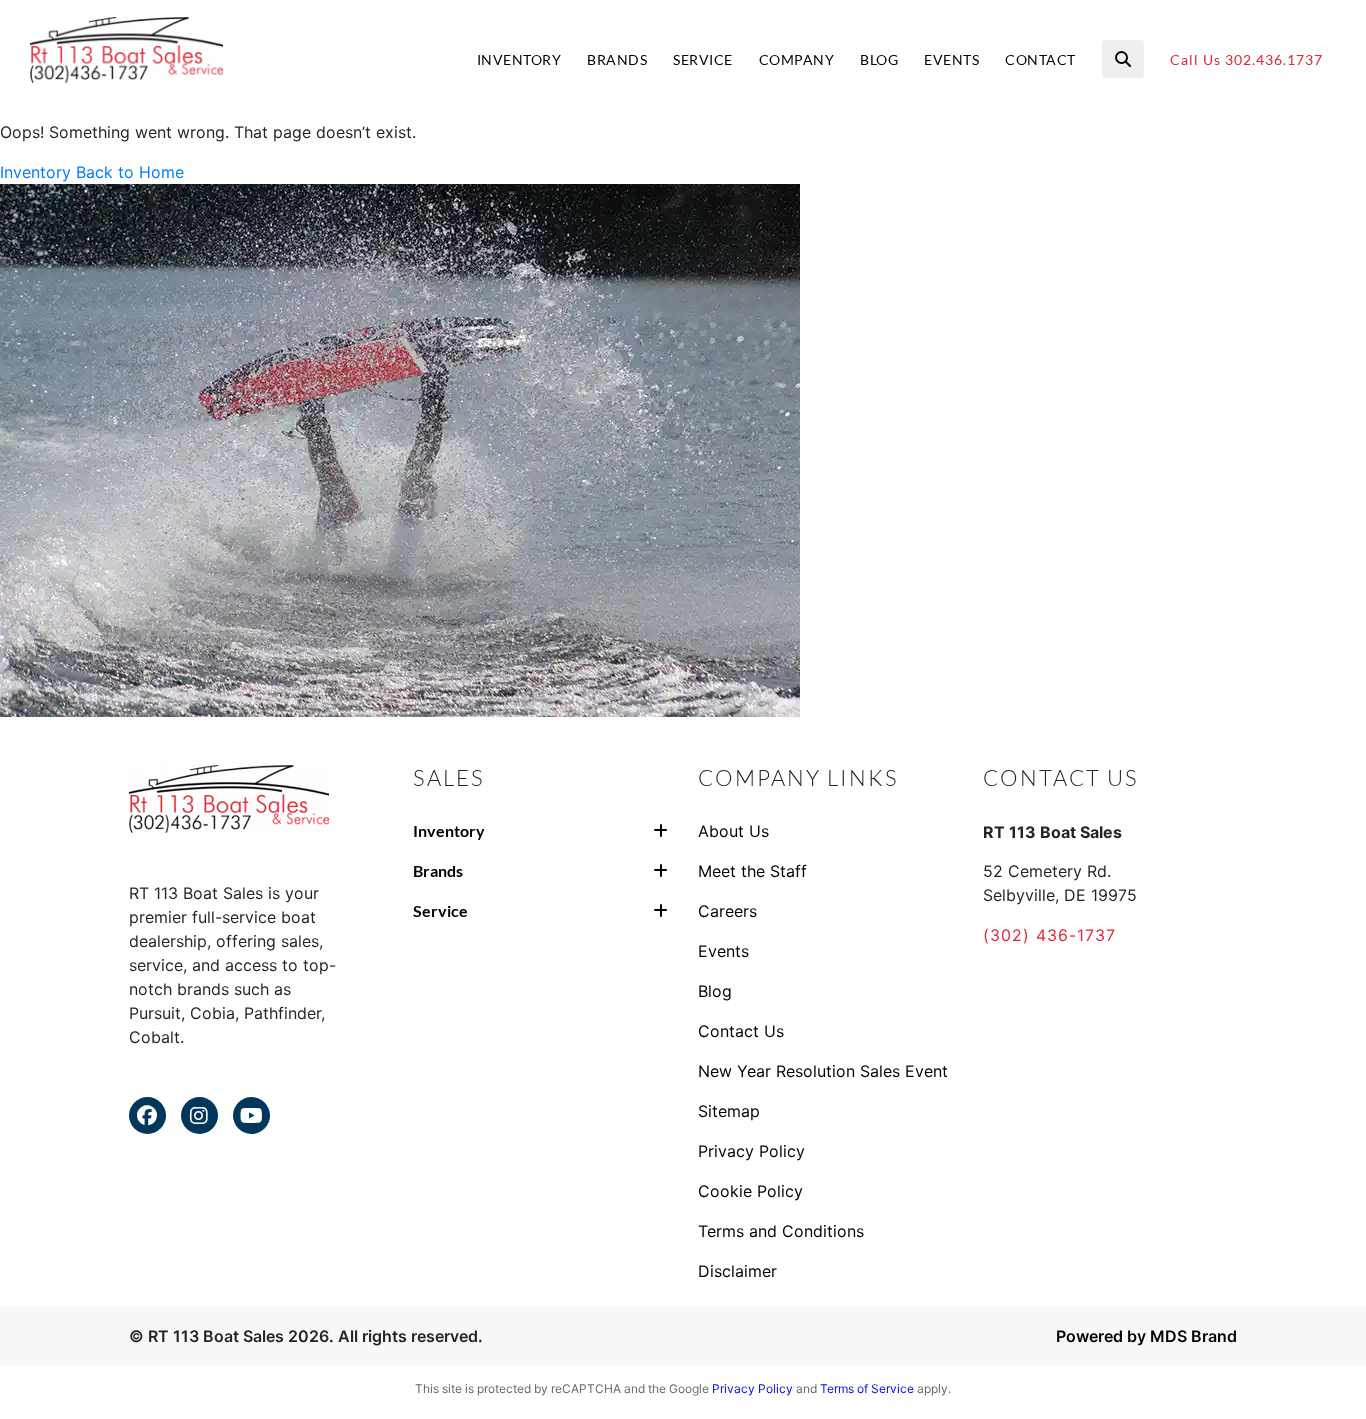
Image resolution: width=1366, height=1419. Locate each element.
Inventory (35, 172)
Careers (727, 911)
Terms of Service (867, 1388)
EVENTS (951, 59)
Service (440, 910)
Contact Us (741, 1031)
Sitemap (729, 1111)
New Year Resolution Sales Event (823, 1071)
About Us (733, 831)
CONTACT (1040, 59)
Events (723, 951)
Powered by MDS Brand (1146, 1336)
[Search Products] (1123, 59)
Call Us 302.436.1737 (1246, 59)
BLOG (879, 59)
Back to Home (130, 172)
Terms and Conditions (781, 1231)
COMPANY (797, 59)
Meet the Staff (752, 871)
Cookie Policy (750, 1191)
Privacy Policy (751, 1151)
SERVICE (703, 59)
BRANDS (617, 59)
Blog (715, 991)
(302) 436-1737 (1049, 935)
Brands (438, 870)
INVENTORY (519, 59)
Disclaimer (737, 1271)
